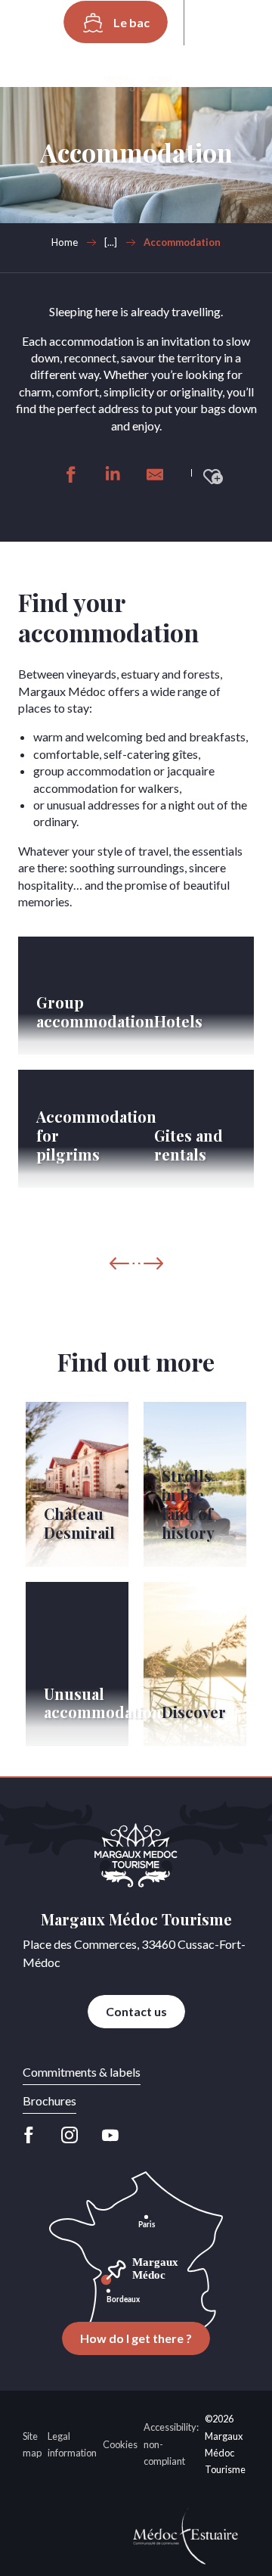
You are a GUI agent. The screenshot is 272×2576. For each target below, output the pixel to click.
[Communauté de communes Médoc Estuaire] (186, 2534)
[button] (217, 23)
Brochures (49, 2101)
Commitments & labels (82, 2072)
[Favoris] (174, 64)
